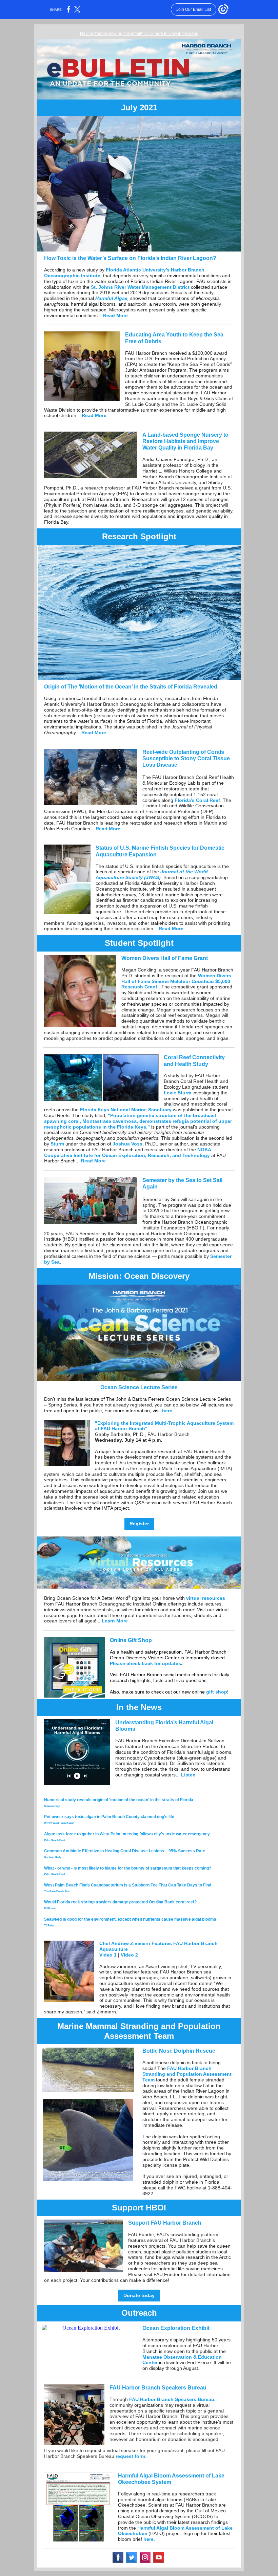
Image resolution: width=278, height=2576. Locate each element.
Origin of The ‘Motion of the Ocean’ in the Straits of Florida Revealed (131, 687)
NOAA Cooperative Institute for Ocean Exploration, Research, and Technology (127, 1152)
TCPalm (49, 1926)
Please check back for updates (145, 1663)
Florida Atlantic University (136, 270)
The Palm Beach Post (57, 1891)
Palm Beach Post (55, 1840)
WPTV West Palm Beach (59, 1823)
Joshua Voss (127, 1144)
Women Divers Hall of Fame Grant (165, 958)
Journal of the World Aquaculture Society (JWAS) (152, 875)
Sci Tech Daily (53, 1857)
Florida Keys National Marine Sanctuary (126, 1110)
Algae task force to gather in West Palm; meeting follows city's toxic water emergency (127, 1834)
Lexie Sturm (177, 1093)
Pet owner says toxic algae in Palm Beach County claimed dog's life (109, 1817)
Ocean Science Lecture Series (139, 1387)
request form (130, 2456)
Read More (115, 315)
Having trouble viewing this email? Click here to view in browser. (139, 34)
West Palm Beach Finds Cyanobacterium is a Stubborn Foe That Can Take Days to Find (128, 1885)
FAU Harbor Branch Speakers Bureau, (172, 2399)
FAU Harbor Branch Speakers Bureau (158, 2388)
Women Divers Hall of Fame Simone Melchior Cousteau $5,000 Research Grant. (176, 981)
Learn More (115, 1621)
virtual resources (206, 1598)
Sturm (57, 1144)
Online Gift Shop (131, 1640)
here (167, 1411)
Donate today (139, 2295)
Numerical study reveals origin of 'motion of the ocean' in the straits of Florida (119, 1800)
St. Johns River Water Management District (140, 287)
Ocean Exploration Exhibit (177, 2328)
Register (139, 1524)
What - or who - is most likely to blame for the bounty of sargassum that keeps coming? (128, 1868)
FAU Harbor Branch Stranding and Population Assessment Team (187, 2074)
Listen (188, 1775)
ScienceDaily (52, 1806)
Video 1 (108, 1955)
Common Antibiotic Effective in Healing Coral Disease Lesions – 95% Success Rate (125, 1851)
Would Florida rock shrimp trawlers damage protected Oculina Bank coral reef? (120, 1902)
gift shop (217, 1692)
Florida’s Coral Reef (197, 800)
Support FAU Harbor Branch (165, 2223)
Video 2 (129, 1955)
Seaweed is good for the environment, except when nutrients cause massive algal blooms (130, 1919)
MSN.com (50, 1908)
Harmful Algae (111, 298)
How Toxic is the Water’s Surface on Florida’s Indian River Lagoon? (130, 258)
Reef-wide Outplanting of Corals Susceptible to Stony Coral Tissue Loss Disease (186, 758)
